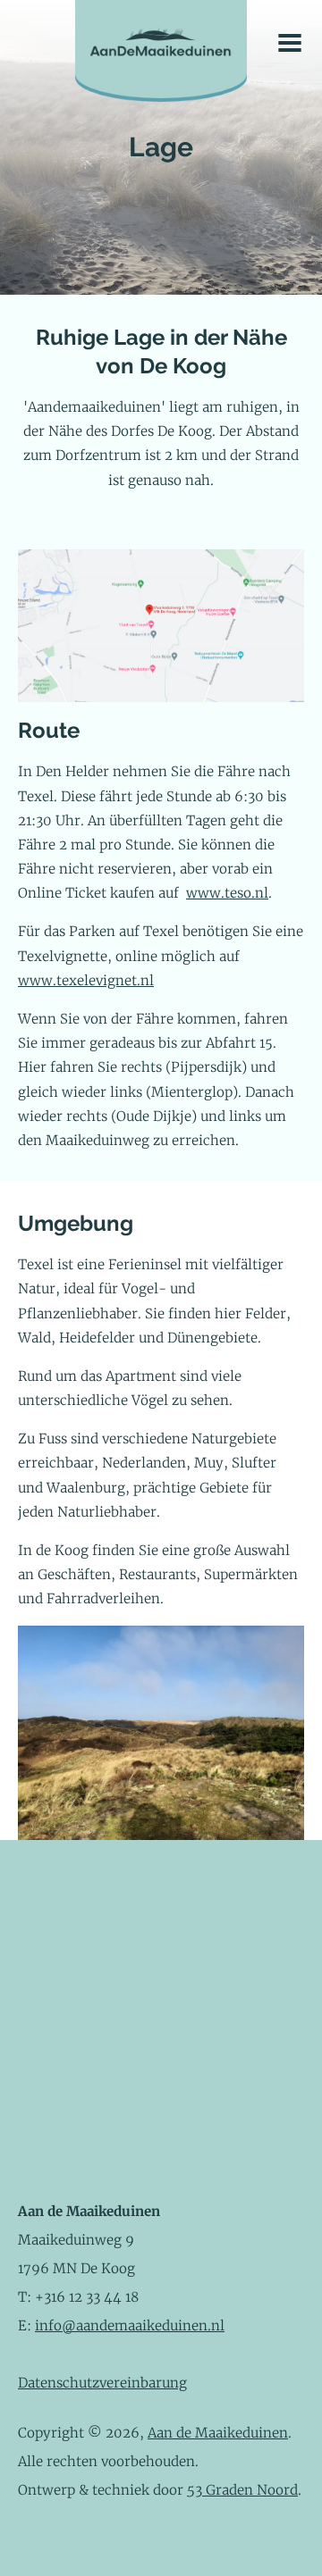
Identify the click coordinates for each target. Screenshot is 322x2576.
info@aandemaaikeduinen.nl (130, 2325)
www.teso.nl (227, 893)
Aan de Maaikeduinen (218, 2433)
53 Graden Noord (242, 2490)
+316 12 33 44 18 (87, 2297)
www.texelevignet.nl (86, 980)
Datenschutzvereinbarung (102, 2383)
